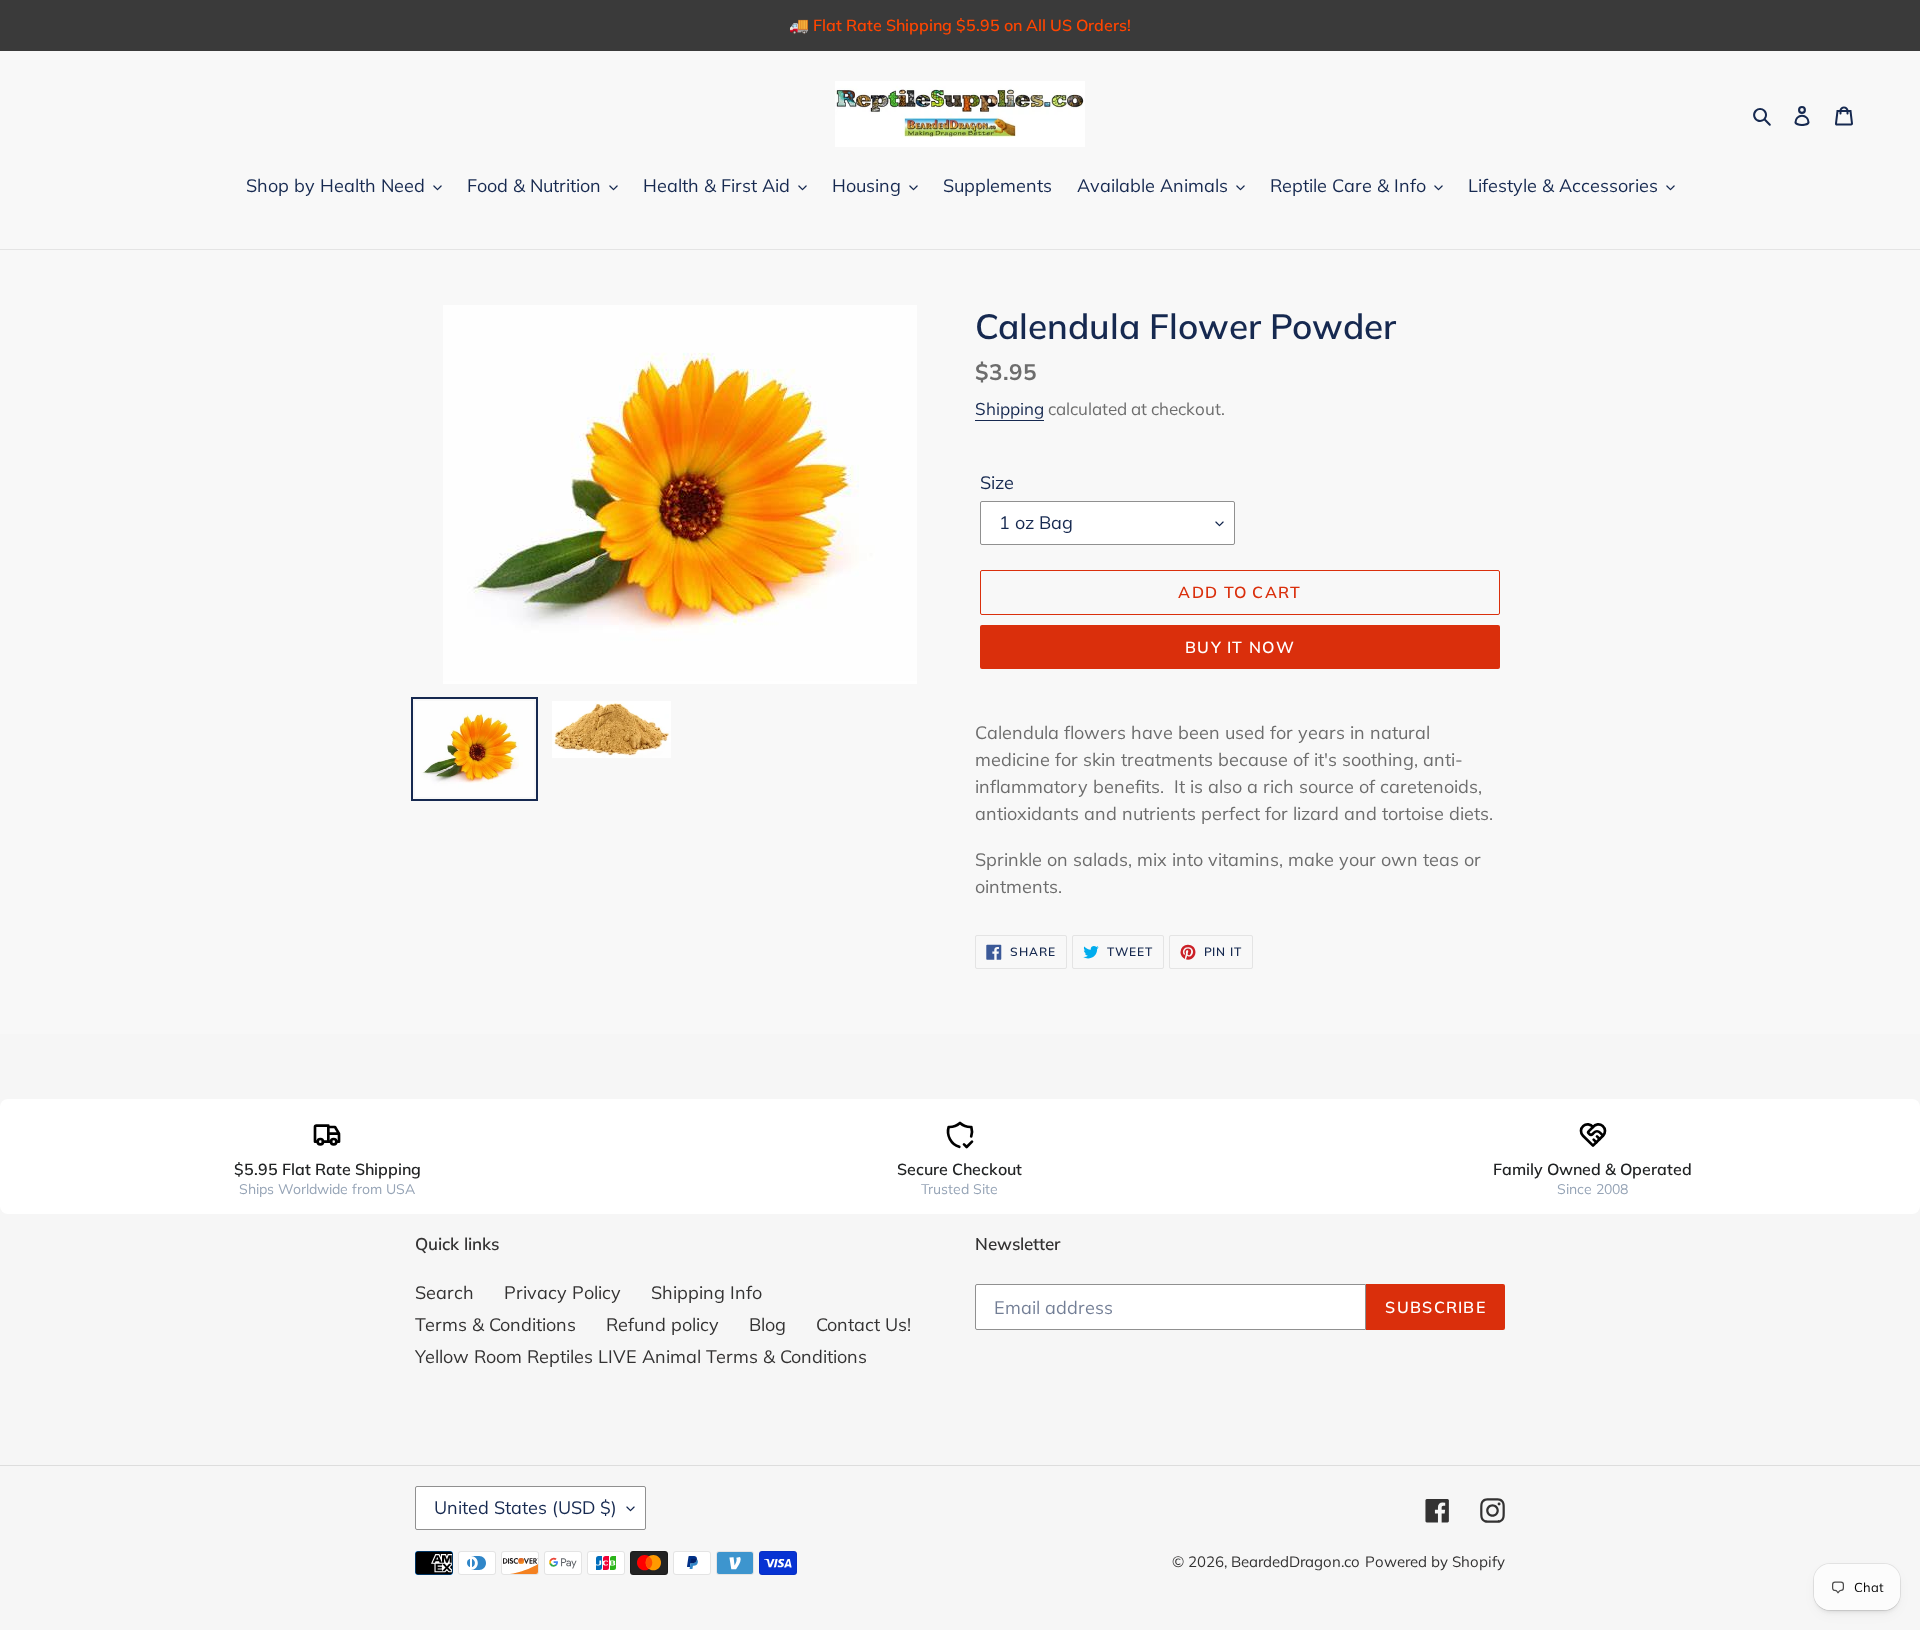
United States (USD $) (525, 1507)
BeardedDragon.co (1295, 1561)
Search (444, 1292)
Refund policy (662, 1324)
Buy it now (1240, 647)
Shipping (1009, 408)
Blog (767, 1324)
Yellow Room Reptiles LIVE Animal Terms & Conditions (641, 1356)
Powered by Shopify (1435, 1561)
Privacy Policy (562, 1292)
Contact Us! (863, 1324)
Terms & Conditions (495, 1324)
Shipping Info (706, 1292)
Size (997, 482)
